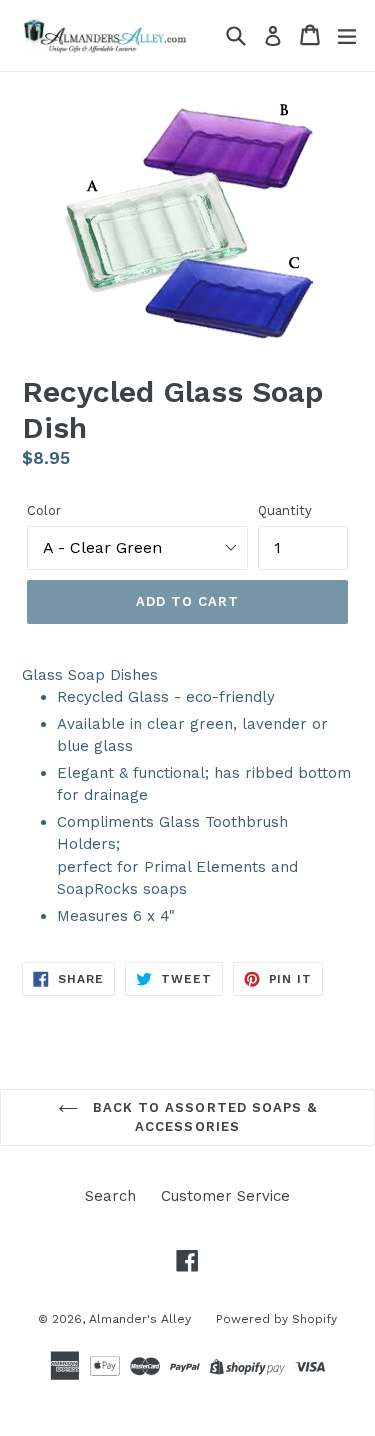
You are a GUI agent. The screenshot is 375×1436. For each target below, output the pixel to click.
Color (44, 510)
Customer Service (225, 1196)
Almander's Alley (140, 1319)
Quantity (285, 510)
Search (110, 1196)
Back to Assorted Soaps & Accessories (202, 1117)
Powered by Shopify (276, 1319)
